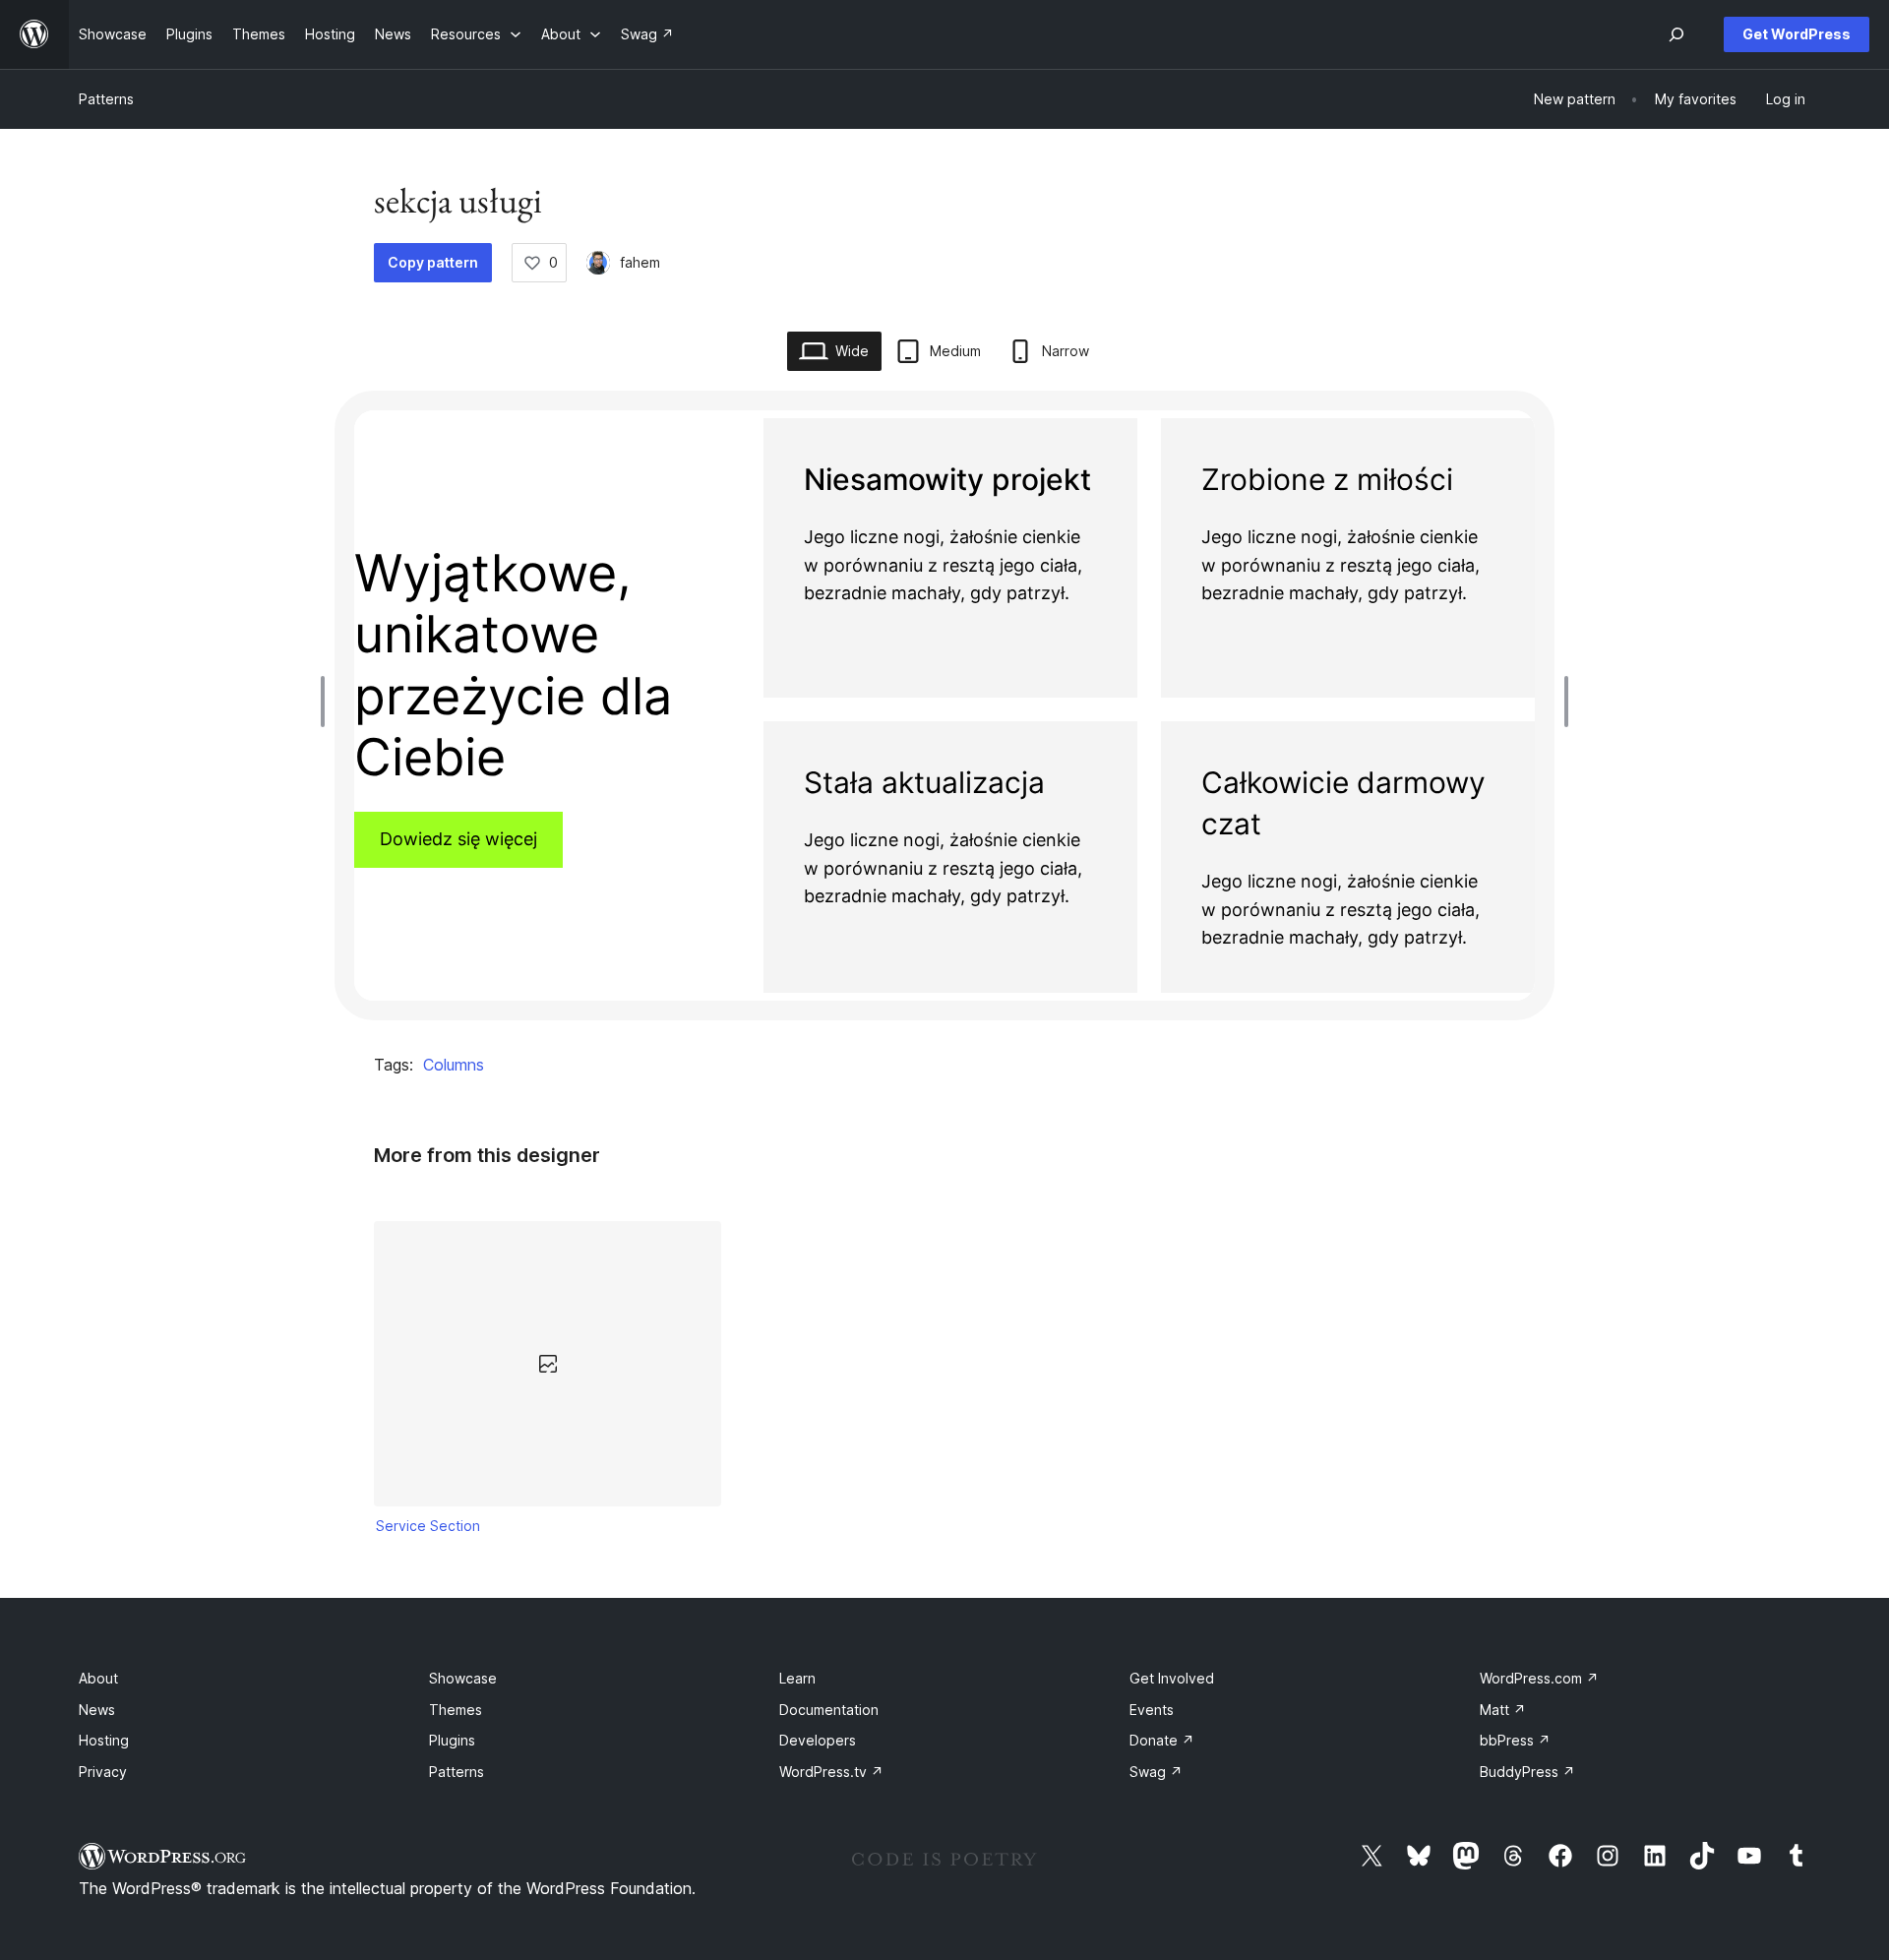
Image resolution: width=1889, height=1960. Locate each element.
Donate (1162, 1740)
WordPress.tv (831, 1772)
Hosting (104, 1740)
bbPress (1515, 1740)
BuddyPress (1527, 1772)
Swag (1156, 1772)
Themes (456, 1710)
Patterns (106, 99)
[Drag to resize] (328, 702)
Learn (797, 1678)
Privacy (103, 1772)
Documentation (829, 1710)
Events (1152, 1710)
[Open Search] (1676, 34)
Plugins (452, 1740)
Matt (1503, 1710)
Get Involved (1172, 1678)
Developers (818, 1740)
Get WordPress (1797, 34)
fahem (640, 262)
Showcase (463, 1678)
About (98, 1678)
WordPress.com (1539, 1678)
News (97, 1710)
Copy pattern (433, 262)
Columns (454, 1065)
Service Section (428, 1526)
